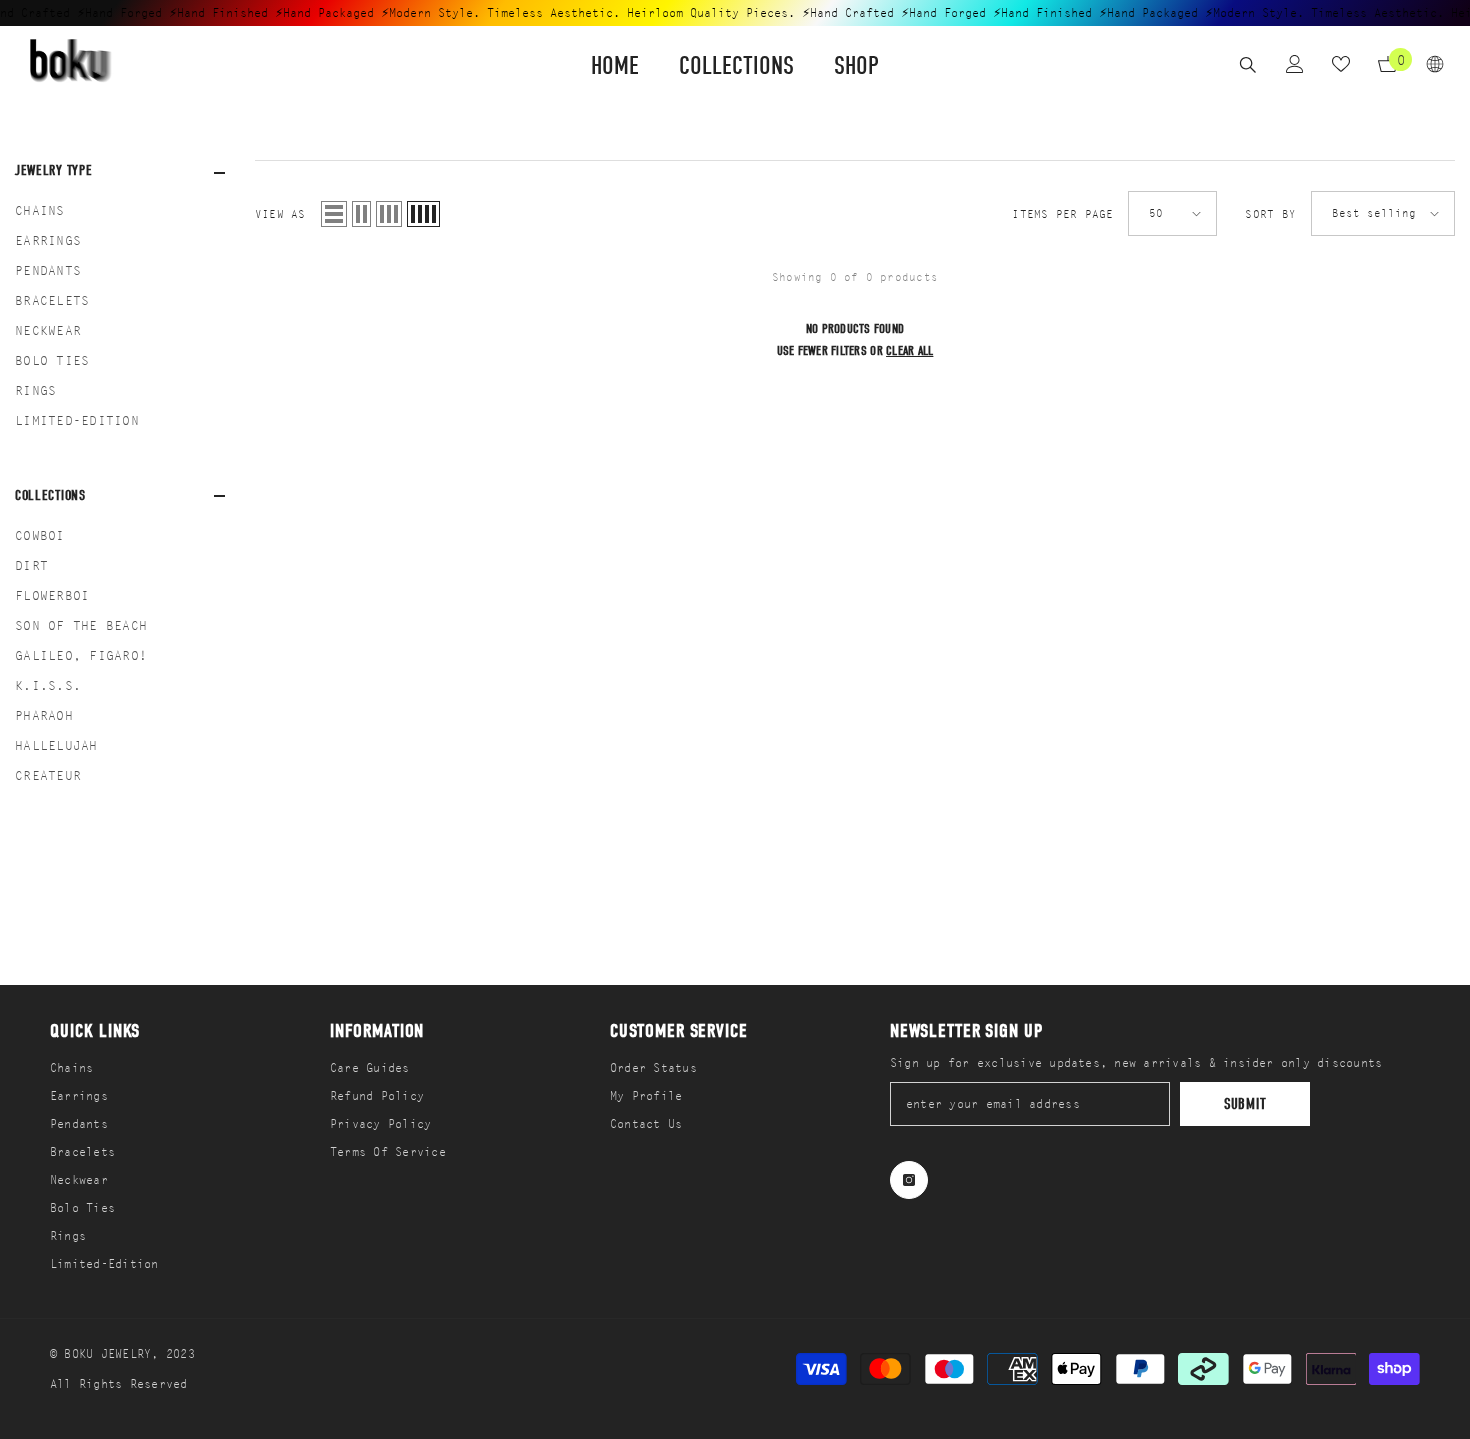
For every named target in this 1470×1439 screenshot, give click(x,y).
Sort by (1270, 214)
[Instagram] (909, 1180)
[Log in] (1295, 64)
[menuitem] (120, 211)
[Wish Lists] (1341, 64)
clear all (909, 350)
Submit (1245, 1104)
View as (280, 214)
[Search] (1248, 64)
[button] (334, 214)
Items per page (1062, 214)
